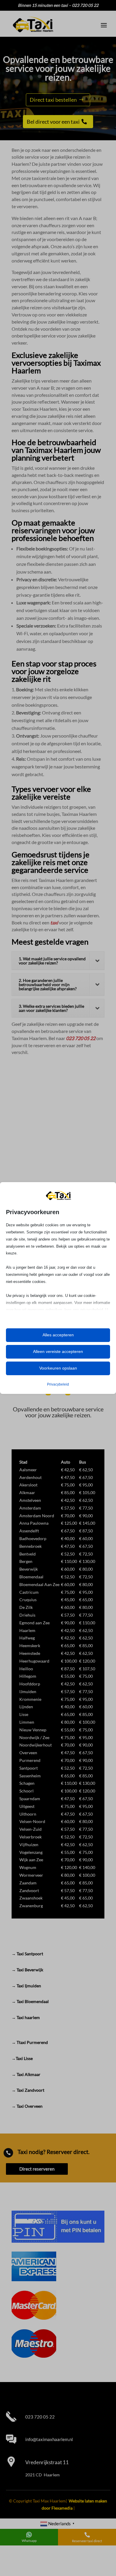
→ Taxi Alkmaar (26, 2074)
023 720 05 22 (81, 1038)
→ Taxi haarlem (26, 2017)
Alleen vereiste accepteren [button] (58, 1351)
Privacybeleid (58, 1384)
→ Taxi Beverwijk (27, 1970)
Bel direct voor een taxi (53, 122)
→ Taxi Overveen (27, 2106)
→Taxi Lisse (22, 2058)
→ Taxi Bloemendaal (30, 2001)
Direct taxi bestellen (53, 100)
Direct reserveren (37, 2169)
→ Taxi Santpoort (27, 1954)
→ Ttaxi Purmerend (30, 2042)
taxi (54, 922)
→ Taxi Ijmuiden (26, 1986)
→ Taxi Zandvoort (28, 2090)
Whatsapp (29, 2541)
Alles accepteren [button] (58, 1335)
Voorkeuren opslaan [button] (58, 1368)
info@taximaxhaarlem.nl (49, 2439)
